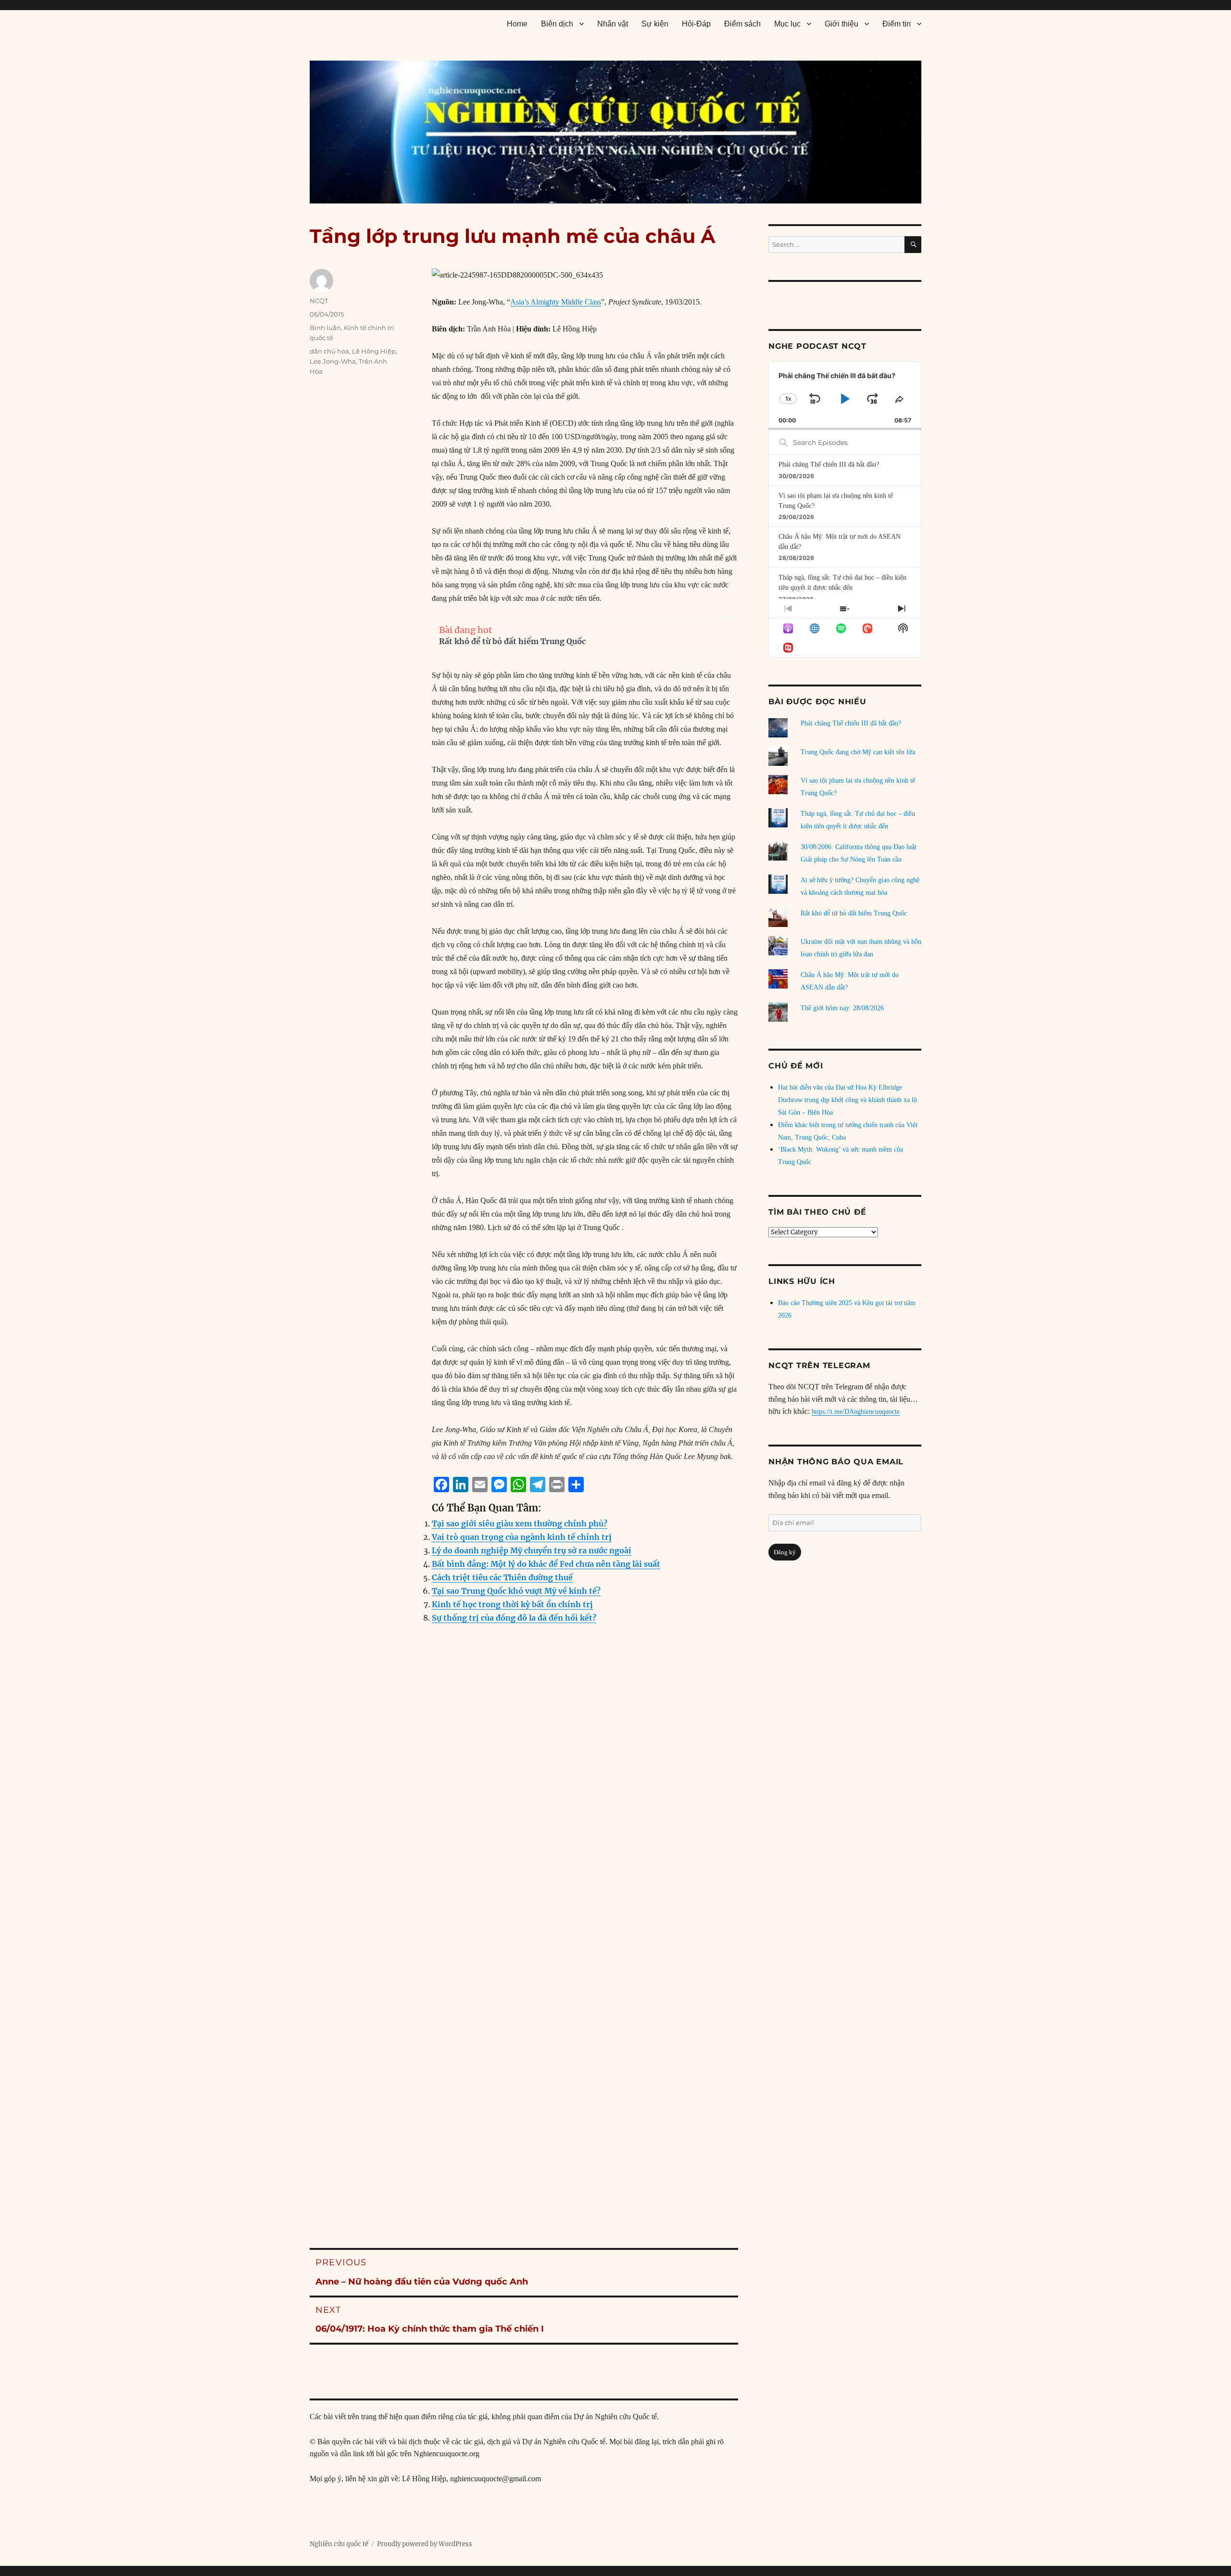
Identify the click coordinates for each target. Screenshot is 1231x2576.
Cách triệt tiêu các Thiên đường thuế (502, 1577)
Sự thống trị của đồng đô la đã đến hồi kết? (514, 1618)
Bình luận (325, 328)
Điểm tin (897, 24)
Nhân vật (613, 24)
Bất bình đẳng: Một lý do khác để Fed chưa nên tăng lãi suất (546, 1564)
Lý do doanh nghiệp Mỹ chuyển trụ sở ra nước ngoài (532, 1550)
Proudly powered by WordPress (425, 2544)
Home (517, 24)
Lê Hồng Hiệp (374, 351)
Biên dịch (557, 24)
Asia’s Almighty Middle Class (556, 302)
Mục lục (787, 24)
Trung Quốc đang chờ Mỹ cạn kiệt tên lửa (858, 752)
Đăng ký (785, 1552)
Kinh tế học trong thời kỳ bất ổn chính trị (512, 1604)
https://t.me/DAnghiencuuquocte (856, 1412)
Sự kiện (655, 24)
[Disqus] (524, 1826)
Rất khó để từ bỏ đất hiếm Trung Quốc (512, 641)
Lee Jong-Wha (333, 361)
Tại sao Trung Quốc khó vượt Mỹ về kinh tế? (516, 1591)
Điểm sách (742, 24)
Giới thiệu (842, 24)
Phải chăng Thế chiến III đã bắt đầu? (829, 464)
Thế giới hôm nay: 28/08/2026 (842, 1008)
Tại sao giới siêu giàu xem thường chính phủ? (520, 1523)
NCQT (319, 301)
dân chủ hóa (329, 351)
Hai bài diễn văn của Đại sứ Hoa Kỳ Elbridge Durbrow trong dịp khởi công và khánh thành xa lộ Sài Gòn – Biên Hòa (848, 1100)
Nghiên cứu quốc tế (339, 2544)
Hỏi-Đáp (696, 24)
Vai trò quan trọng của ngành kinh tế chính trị (522, 1537)
